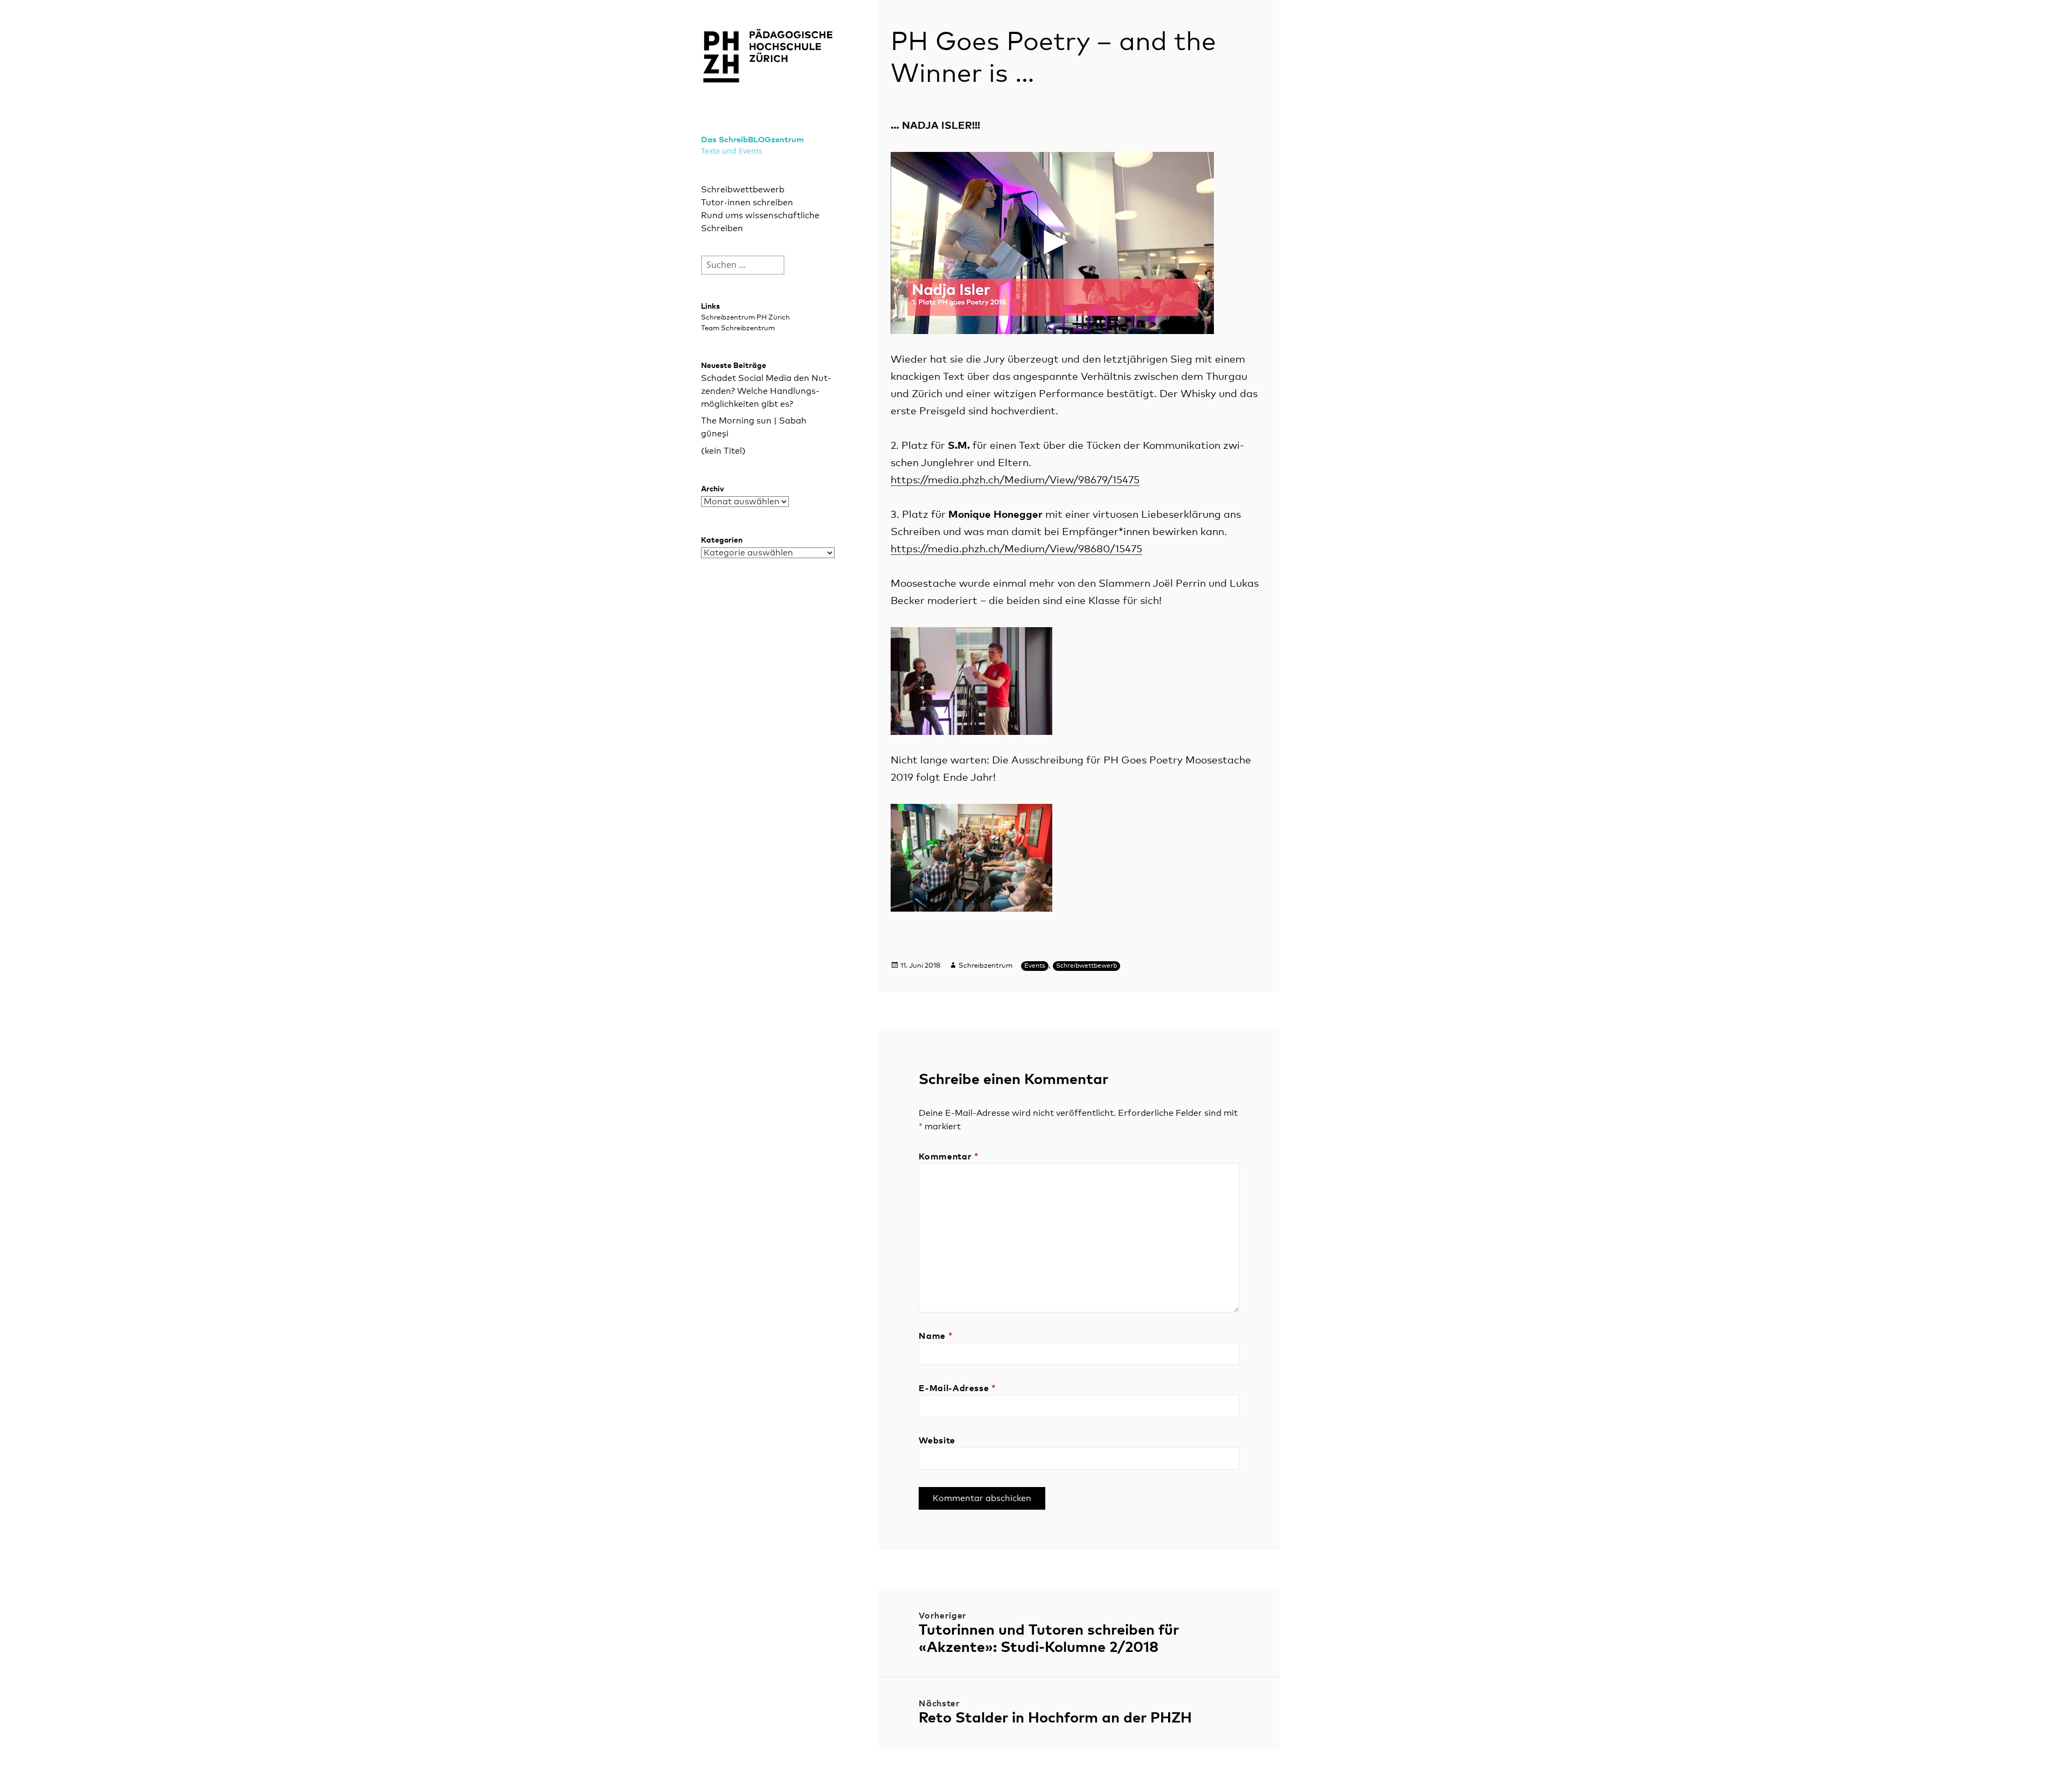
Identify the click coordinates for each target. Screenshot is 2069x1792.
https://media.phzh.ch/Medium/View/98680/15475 (1016, 549)
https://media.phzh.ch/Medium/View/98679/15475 (1015, 480)
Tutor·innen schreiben (747, 203)
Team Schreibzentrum (738, 328)
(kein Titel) (723, 451)
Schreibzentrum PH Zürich (745, 318)
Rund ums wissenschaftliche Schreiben (760, 222)
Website (937, 1441)
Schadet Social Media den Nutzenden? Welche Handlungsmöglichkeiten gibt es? (766, 391)
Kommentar (949, 1157)
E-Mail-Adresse (957, 1388)
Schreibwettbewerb (743, 190)
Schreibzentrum (985, 966)
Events (1035, 966)
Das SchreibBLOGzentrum (752, 140)
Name (936, 1336)
